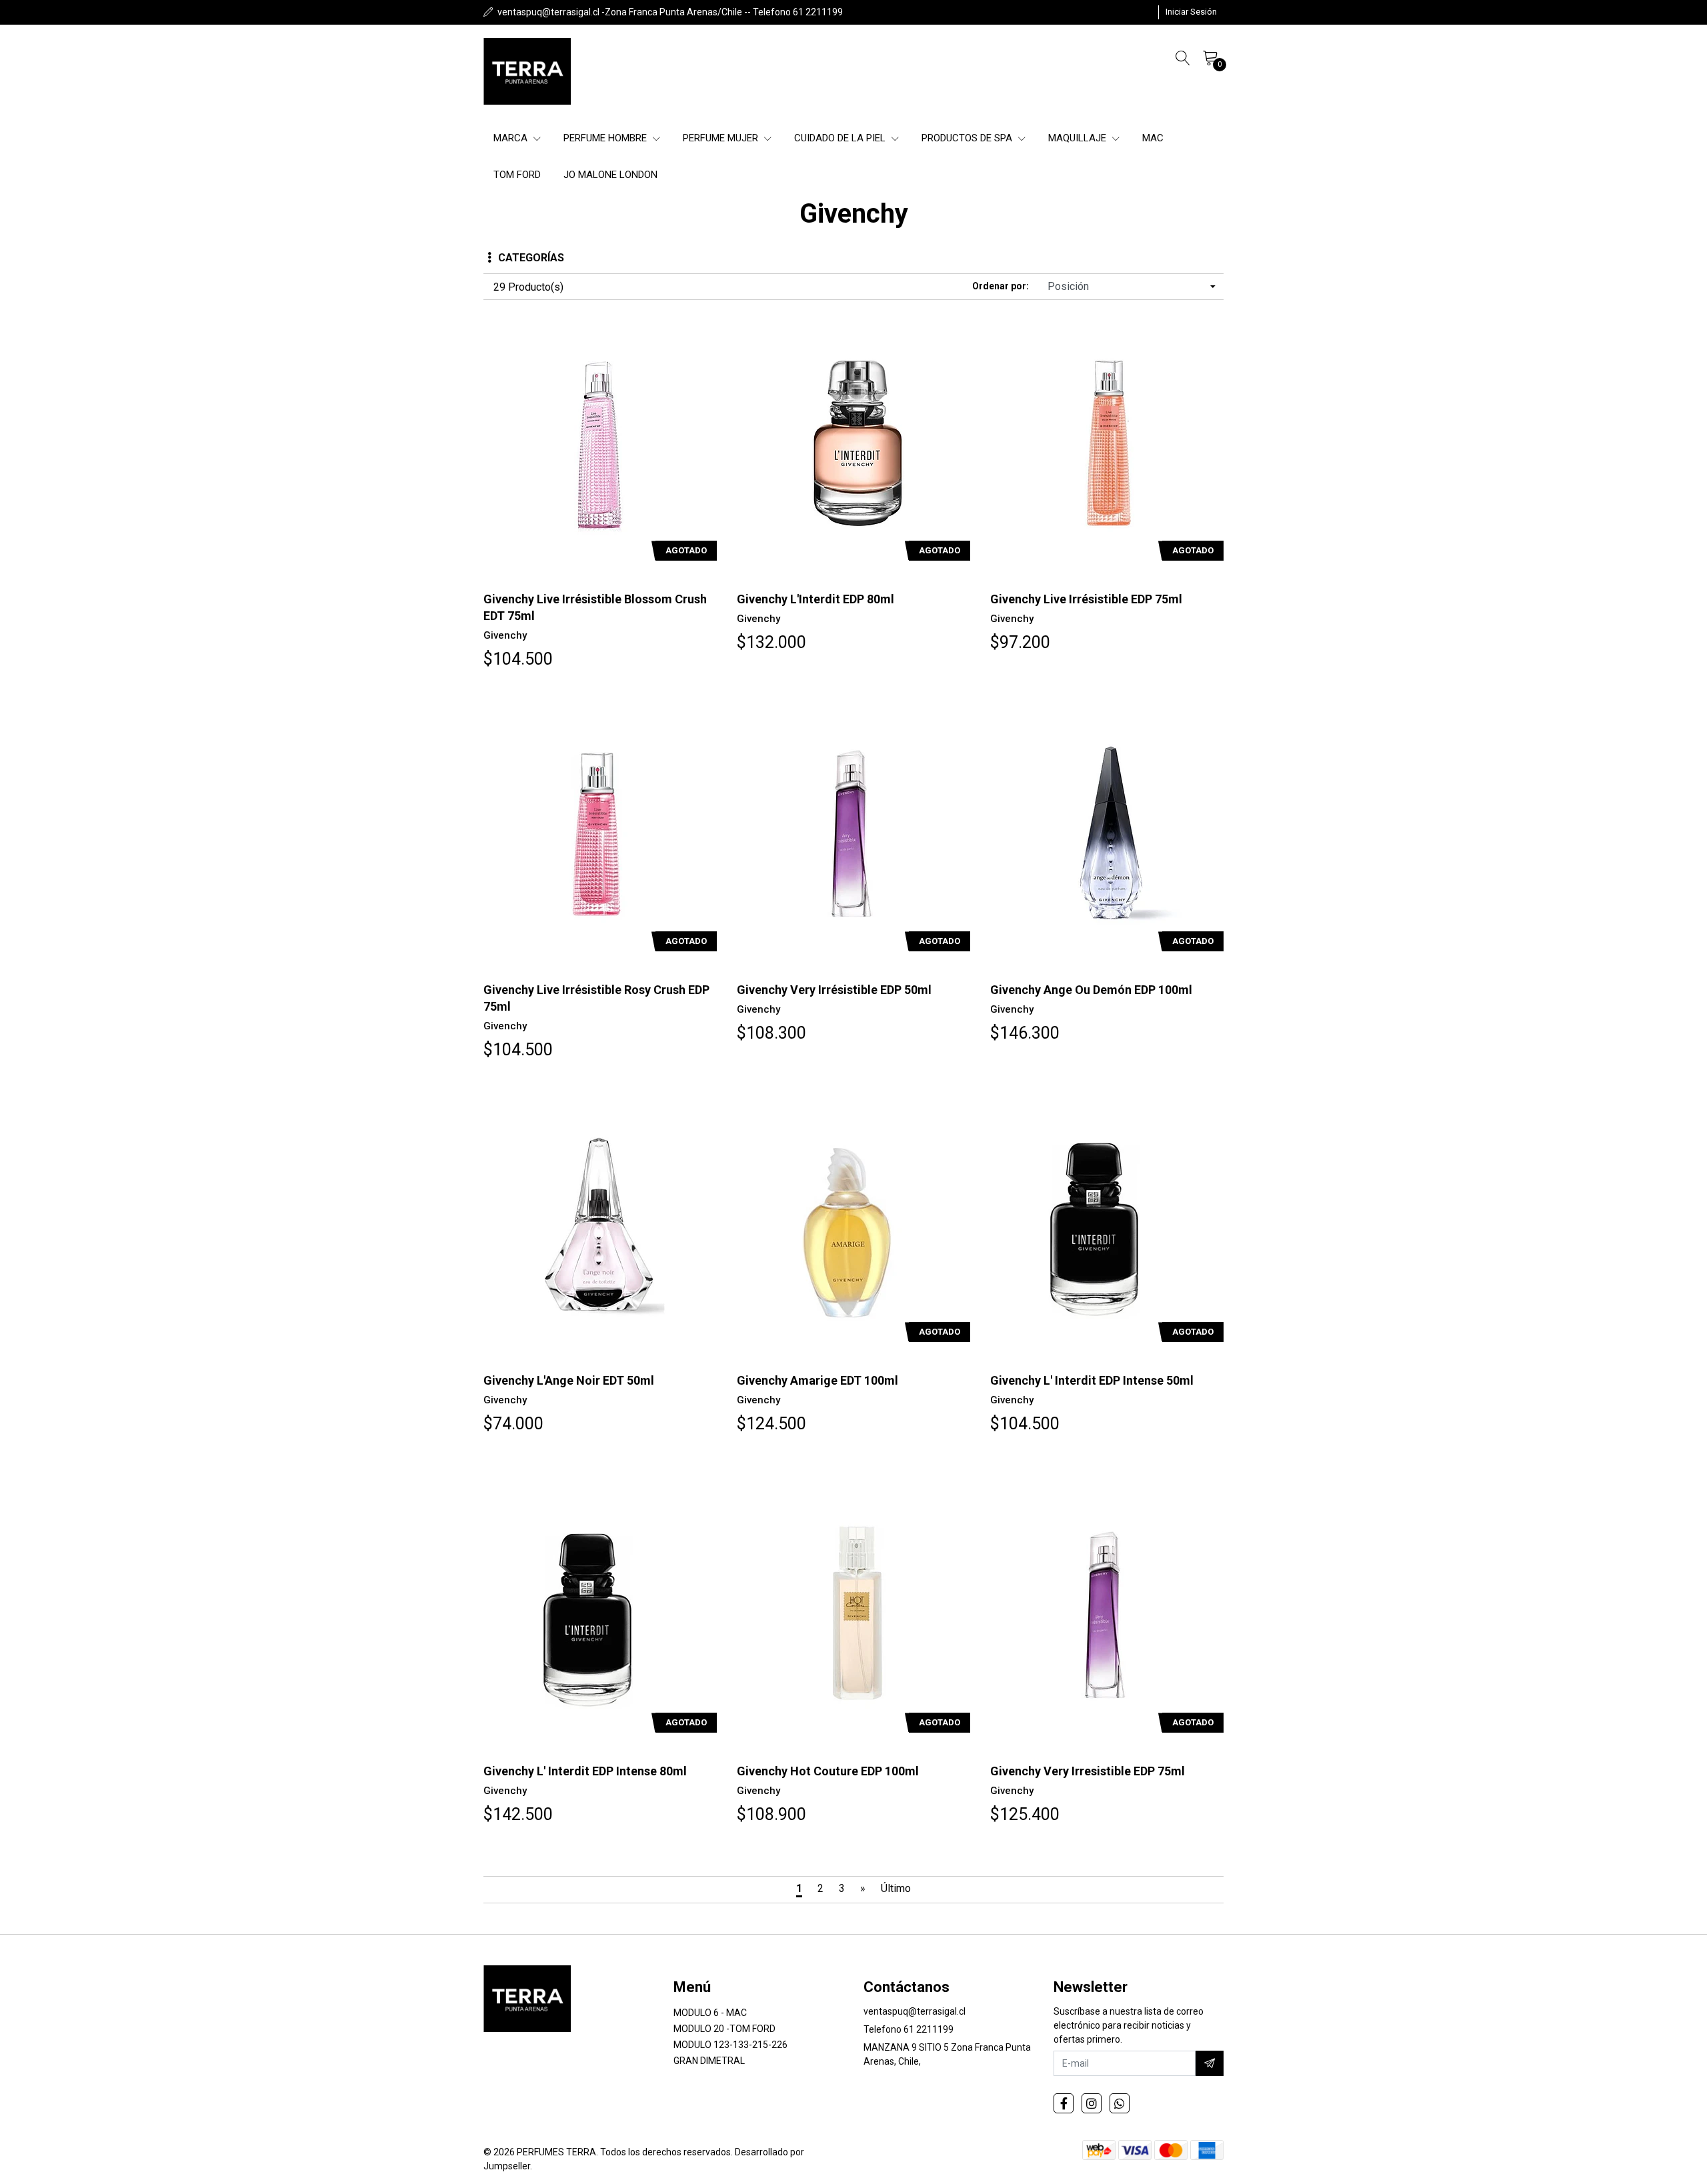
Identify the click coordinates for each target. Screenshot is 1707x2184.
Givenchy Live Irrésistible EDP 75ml (1086, 599)
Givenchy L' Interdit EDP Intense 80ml (585, 1771)
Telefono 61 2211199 (909, 2029)
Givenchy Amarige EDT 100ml (817, 1380)
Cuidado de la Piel (841, 138)
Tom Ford (517, 175)
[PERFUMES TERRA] (527, 71)
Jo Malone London (610, 175)
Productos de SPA (968, 138)
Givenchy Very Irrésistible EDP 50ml (834, 990)
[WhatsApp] (1120, 2103)
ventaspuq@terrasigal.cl (915, 2011)
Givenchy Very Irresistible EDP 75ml (1088, 1771)
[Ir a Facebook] (1064, 2103)
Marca (512, 138)
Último (896, 1888)
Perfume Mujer (722, 138)
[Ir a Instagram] (1092, 2103)
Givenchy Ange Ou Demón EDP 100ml (1091, 990)
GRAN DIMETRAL (709, 2061)
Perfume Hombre (606, 138)
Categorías (531, 258)
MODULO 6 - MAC (710, 2013)
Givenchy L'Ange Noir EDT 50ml (569, 1380)
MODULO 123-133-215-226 (730, 2045)
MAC (1153, 138)
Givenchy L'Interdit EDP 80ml (815, 599)
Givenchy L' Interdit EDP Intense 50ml (1092, 1380)
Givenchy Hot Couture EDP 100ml (828, 1771)
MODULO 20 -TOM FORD (724, 2029)
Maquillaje (1079, 138)
